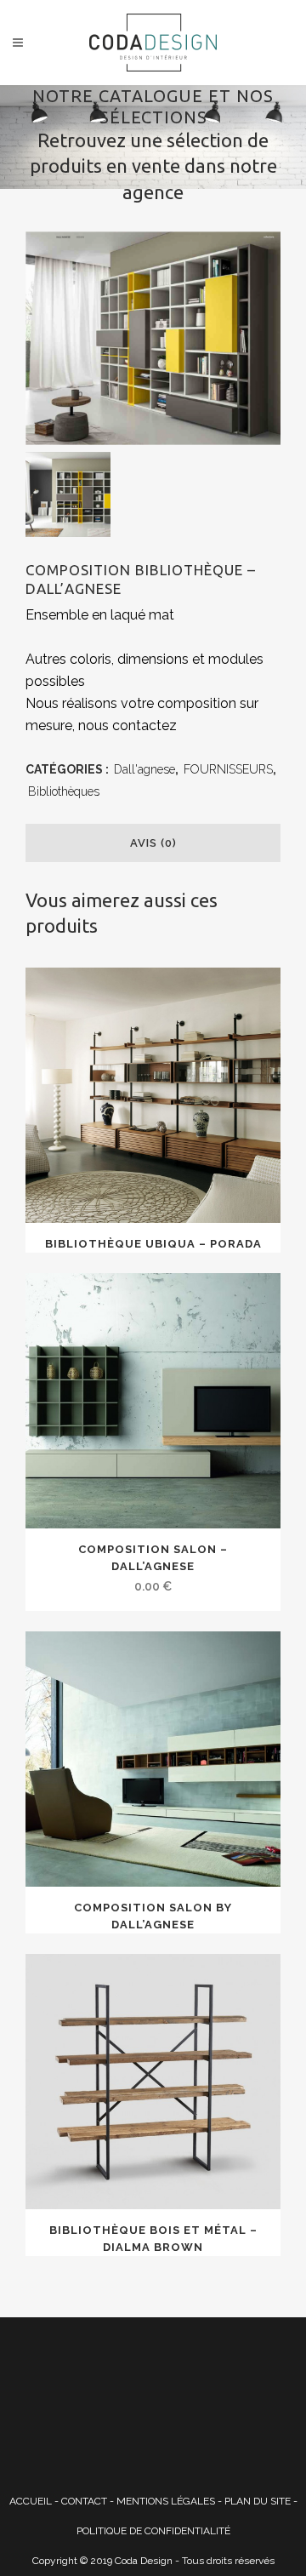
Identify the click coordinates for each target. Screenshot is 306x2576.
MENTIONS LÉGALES (166, 2501)
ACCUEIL (31, 2501)
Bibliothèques (64, 791)
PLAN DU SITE (258, 2501)
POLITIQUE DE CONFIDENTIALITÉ (153, 2531)
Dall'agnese (144, 769)
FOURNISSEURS (228, 769)
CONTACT (84, 2501)
